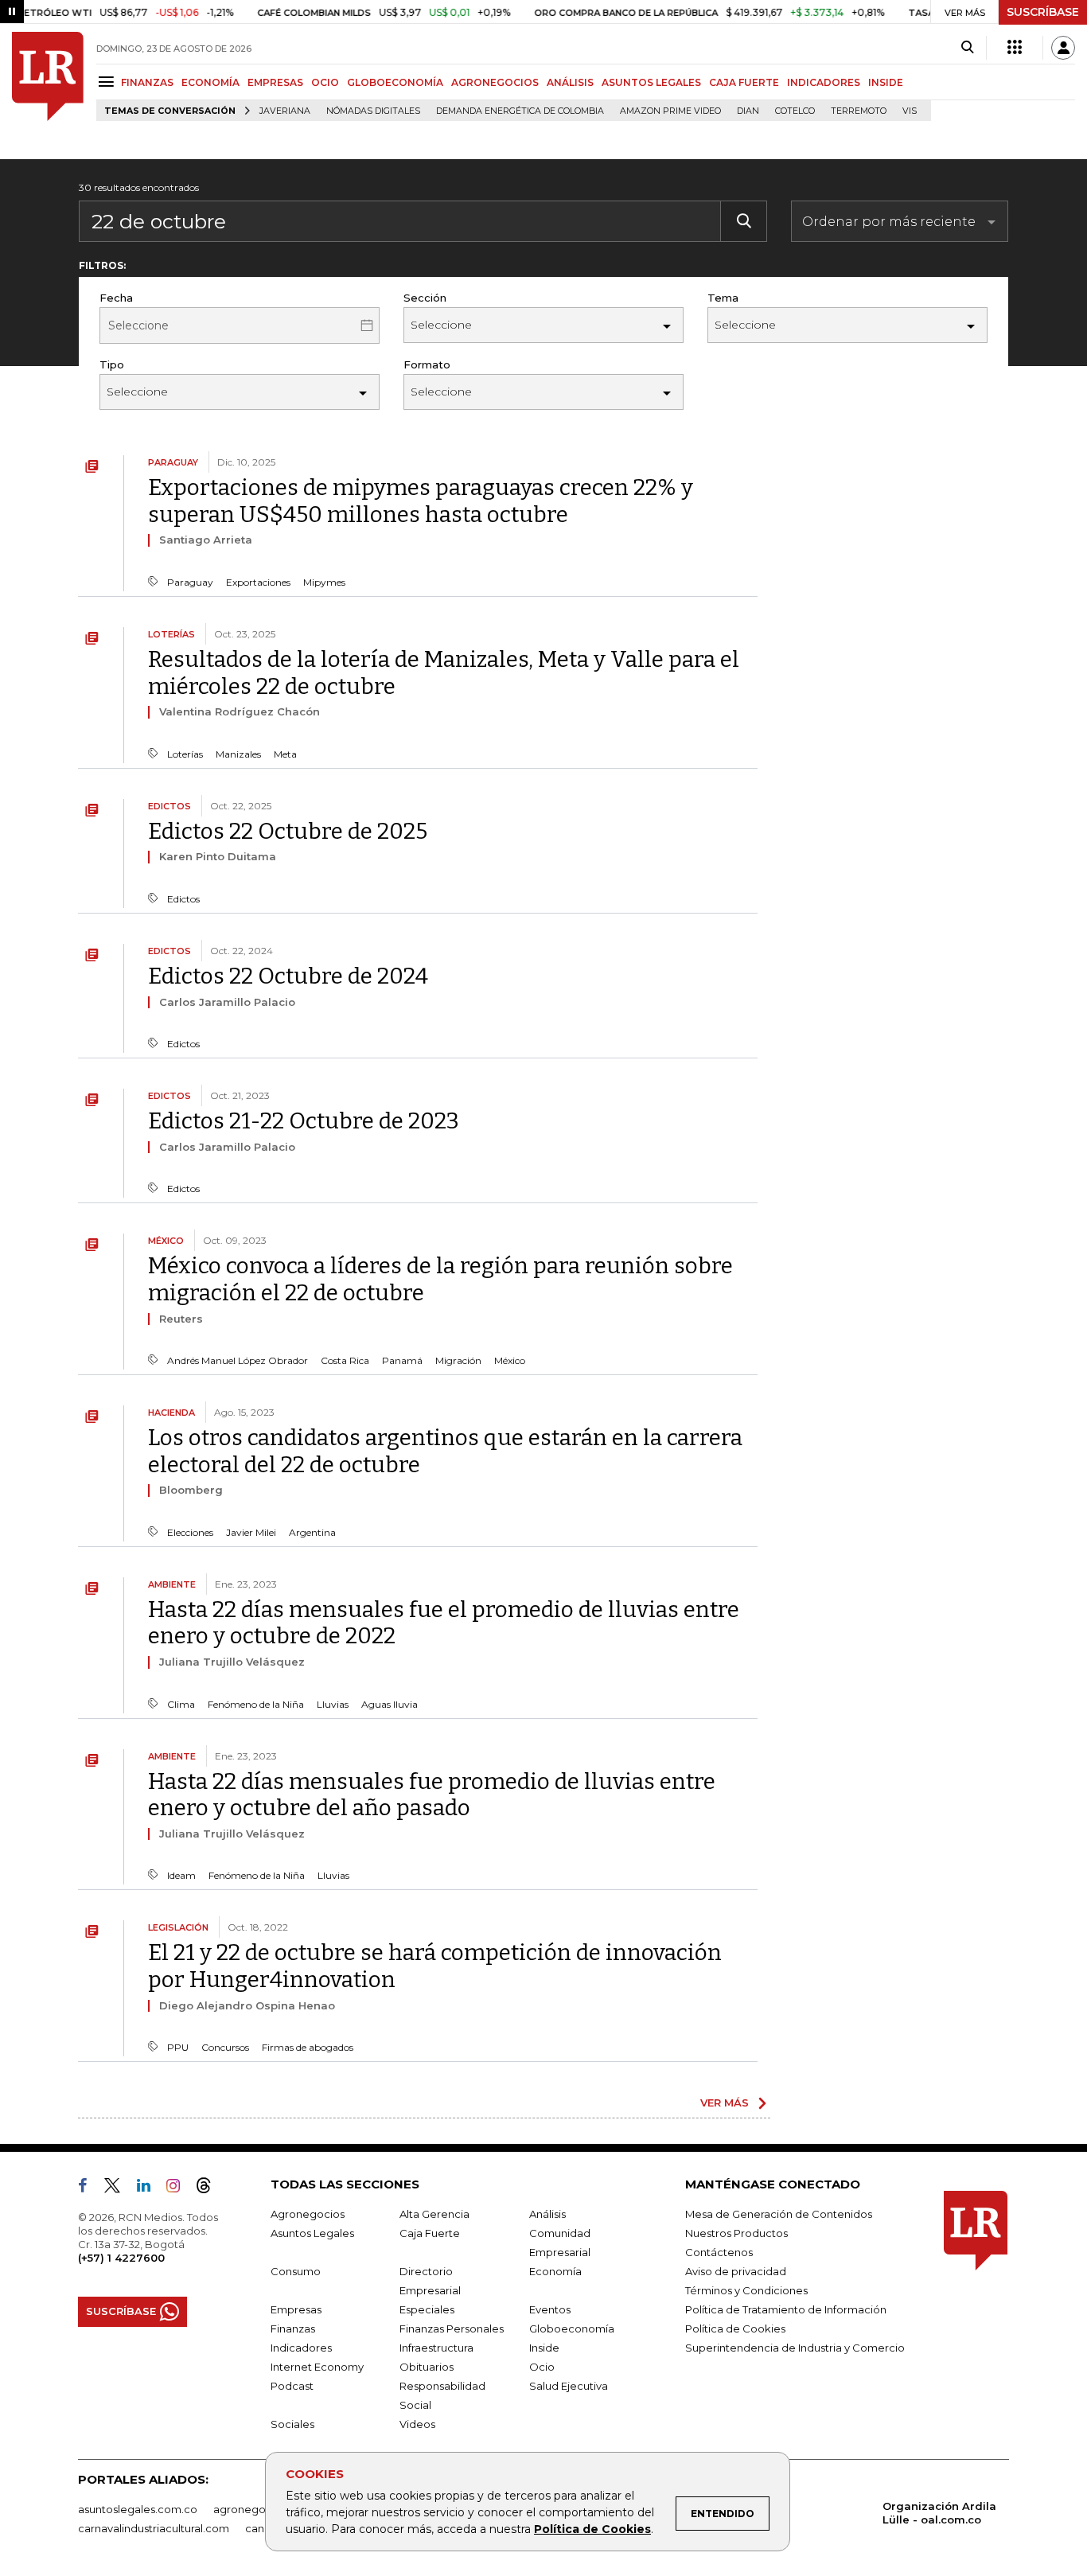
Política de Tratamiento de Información (786, 2309)
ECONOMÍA (210, 82)
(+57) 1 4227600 (121, 2258)
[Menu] (109, 82)
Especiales (427, 2309)
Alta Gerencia (434, 2214)
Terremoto (859, 111)
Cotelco (795, 111)
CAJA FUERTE (744, 82)
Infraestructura (436, 2348)
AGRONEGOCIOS (495, 82)
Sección (425, 298)
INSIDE (886, 82)
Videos (417, 2424)
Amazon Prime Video (670, 111)
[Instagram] (179, 2188)
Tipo (112, 364)
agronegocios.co (258, 2509)
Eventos (550, 2309)
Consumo (296, 2271)
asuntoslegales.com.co (138, 2509)
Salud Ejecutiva (569, 2386)
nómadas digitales (373, 111)
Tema (723, 298)
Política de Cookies (592, 2529)
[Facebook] (89, 2188)
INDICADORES (824, 82)
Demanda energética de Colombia (520, 111)
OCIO (325, 82)
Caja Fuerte (430, 2233)
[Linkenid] (150, 2188)
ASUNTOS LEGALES (651, 82)
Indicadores (301, 2348)
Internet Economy (317, 2367)
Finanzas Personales (452, 2329)
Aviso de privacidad (736, 2271)
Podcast (292, 2386)
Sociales (292, 2424)
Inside (544, 2348)
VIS (910, 111)
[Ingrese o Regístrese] (1063, 48)
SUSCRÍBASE (1043, 12)
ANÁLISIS (570, 82)
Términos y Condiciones (746, 2290)
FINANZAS (147, 82)
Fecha (116, 298)
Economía (555, 2271)
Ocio (542, 2367)
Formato (427, 364)
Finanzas (293, 2329)
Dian (748, 111)
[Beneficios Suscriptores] (1015, 48)
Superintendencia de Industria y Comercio (795, 2348)
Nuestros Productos (736, 2233)
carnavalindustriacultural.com (154, 2528)
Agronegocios (308, 2214)
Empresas (296, 2309)
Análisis (547, 2214)
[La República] (48, 76)
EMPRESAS (275, 82)
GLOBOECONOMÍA (395, 82)
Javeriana (285, 111)
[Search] (967, 48)
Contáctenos (719, 2252)
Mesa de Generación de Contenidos (779, 2214)
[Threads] (210, 2188)
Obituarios (427, 2367)
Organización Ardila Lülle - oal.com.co (939, 2513)
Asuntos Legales (312, 2233)
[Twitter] (119, 2188)
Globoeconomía (572, 2329)
